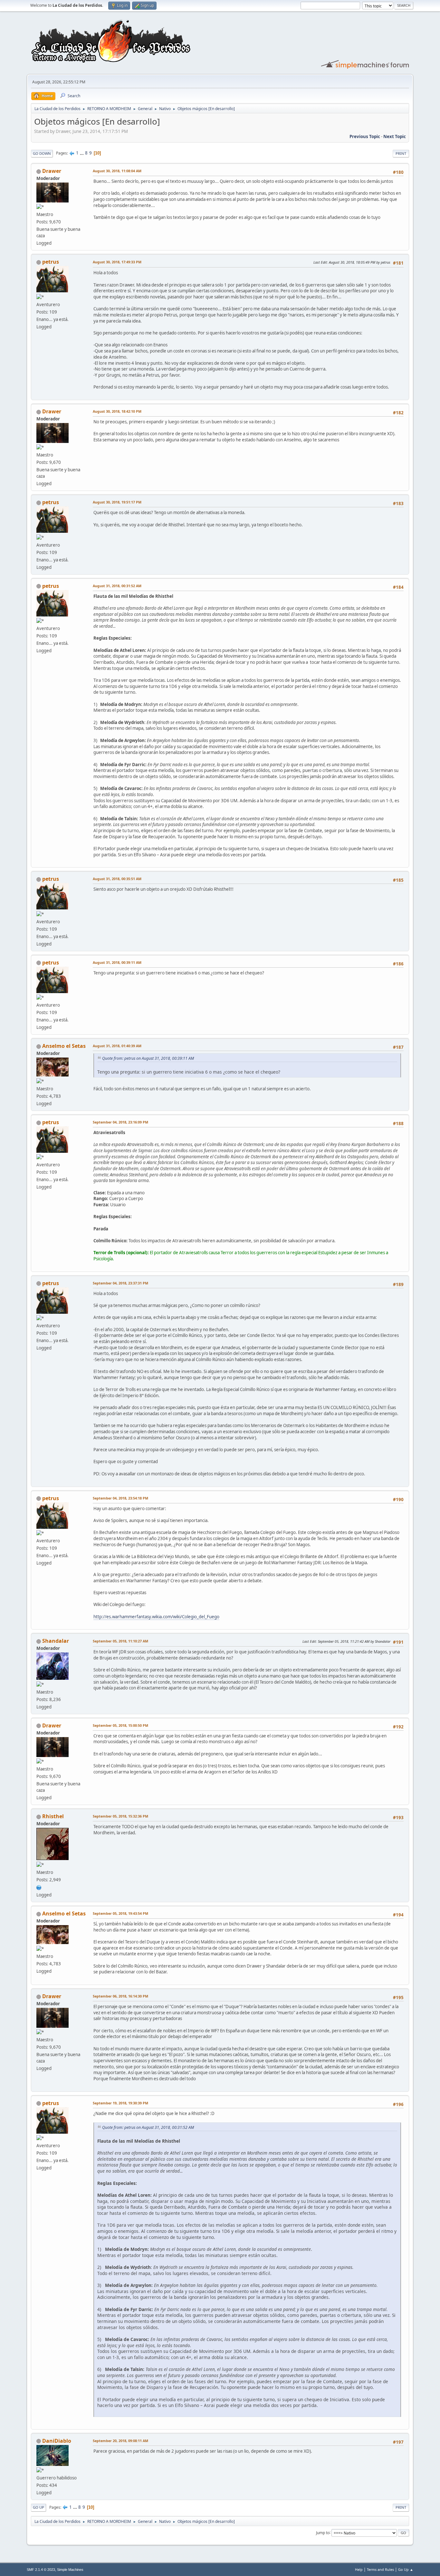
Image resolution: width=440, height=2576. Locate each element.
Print (401, 153)
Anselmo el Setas (64, 1046)
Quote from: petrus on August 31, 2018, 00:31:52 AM (148, 2127)
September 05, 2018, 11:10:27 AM (120, 1641)
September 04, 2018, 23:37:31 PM (120, 1283)
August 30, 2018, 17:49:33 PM (117, 262)
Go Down (42, 153)
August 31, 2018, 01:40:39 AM (117, 1046)
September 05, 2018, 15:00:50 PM (120, 1725)
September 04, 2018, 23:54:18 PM (120, 1498)
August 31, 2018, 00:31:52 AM (117, 586)
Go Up (38, 2507)
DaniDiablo (57, 2441)
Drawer (52, 171)
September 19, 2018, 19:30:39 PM (120, 2103)
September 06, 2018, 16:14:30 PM (120, 1996)
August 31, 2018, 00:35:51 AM (117, 879)
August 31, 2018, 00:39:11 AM (117, 962)
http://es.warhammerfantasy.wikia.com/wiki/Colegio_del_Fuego (156, 1617)
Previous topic (365, 136)
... (82, 153)
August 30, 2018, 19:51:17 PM (117, 502)
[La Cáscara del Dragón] (39, 1887)
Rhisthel (53, 1816)
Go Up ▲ (406, 2569)
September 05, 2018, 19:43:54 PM (120, 1913)
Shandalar (56, 1641)
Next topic (395, 136)
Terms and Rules (380, 2569)
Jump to (323, 2532)
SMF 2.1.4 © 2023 (41, 2570)
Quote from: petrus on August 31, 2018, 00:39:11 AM (148, 1058)
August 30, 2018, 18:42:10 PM (117, 411)
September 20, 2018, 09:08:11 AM (120, 2441)
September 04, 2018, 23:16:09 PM (120, 1122)
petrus (51, 262)
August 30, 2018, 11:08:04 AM (117, 171)
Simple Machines (70, 2570)
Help (359, 2569)
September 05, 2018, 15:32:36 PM (120, 1816)
